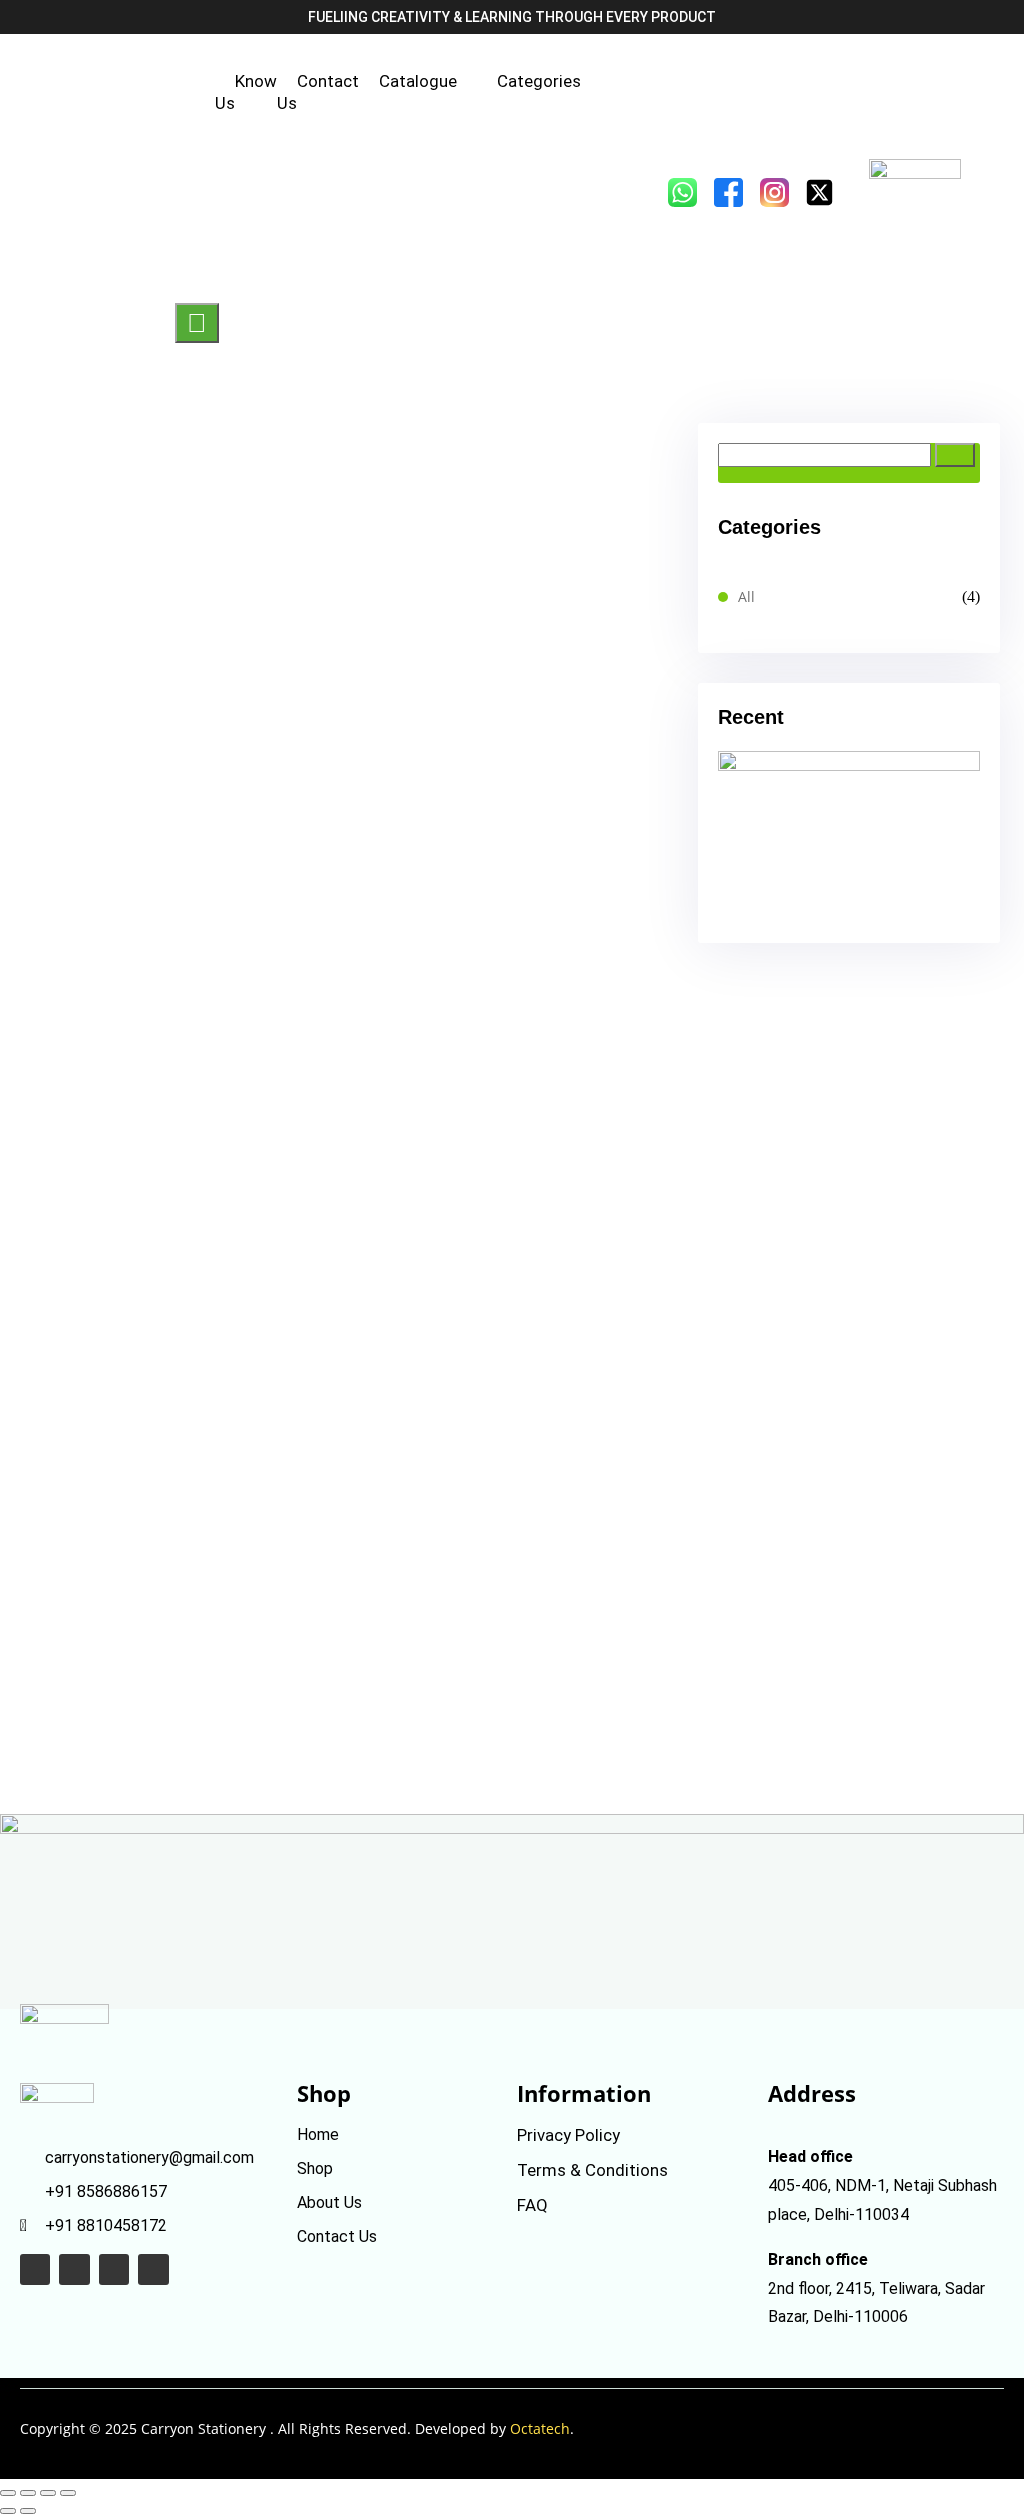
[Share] (48, 2493)
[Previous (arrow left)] (8, 2511)
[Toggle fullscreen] (28, 2493)
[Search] (955, 455)
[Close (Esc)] (68, 2493)
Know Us (246, 92)
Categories (539, 81)
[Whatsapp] (35, 2269)
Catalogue (418, 81)
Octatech (540, 2428)
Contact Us (318, 92)
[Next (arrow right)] (28, 2511)
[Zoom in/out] (8, 2493)
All (746, 596)
